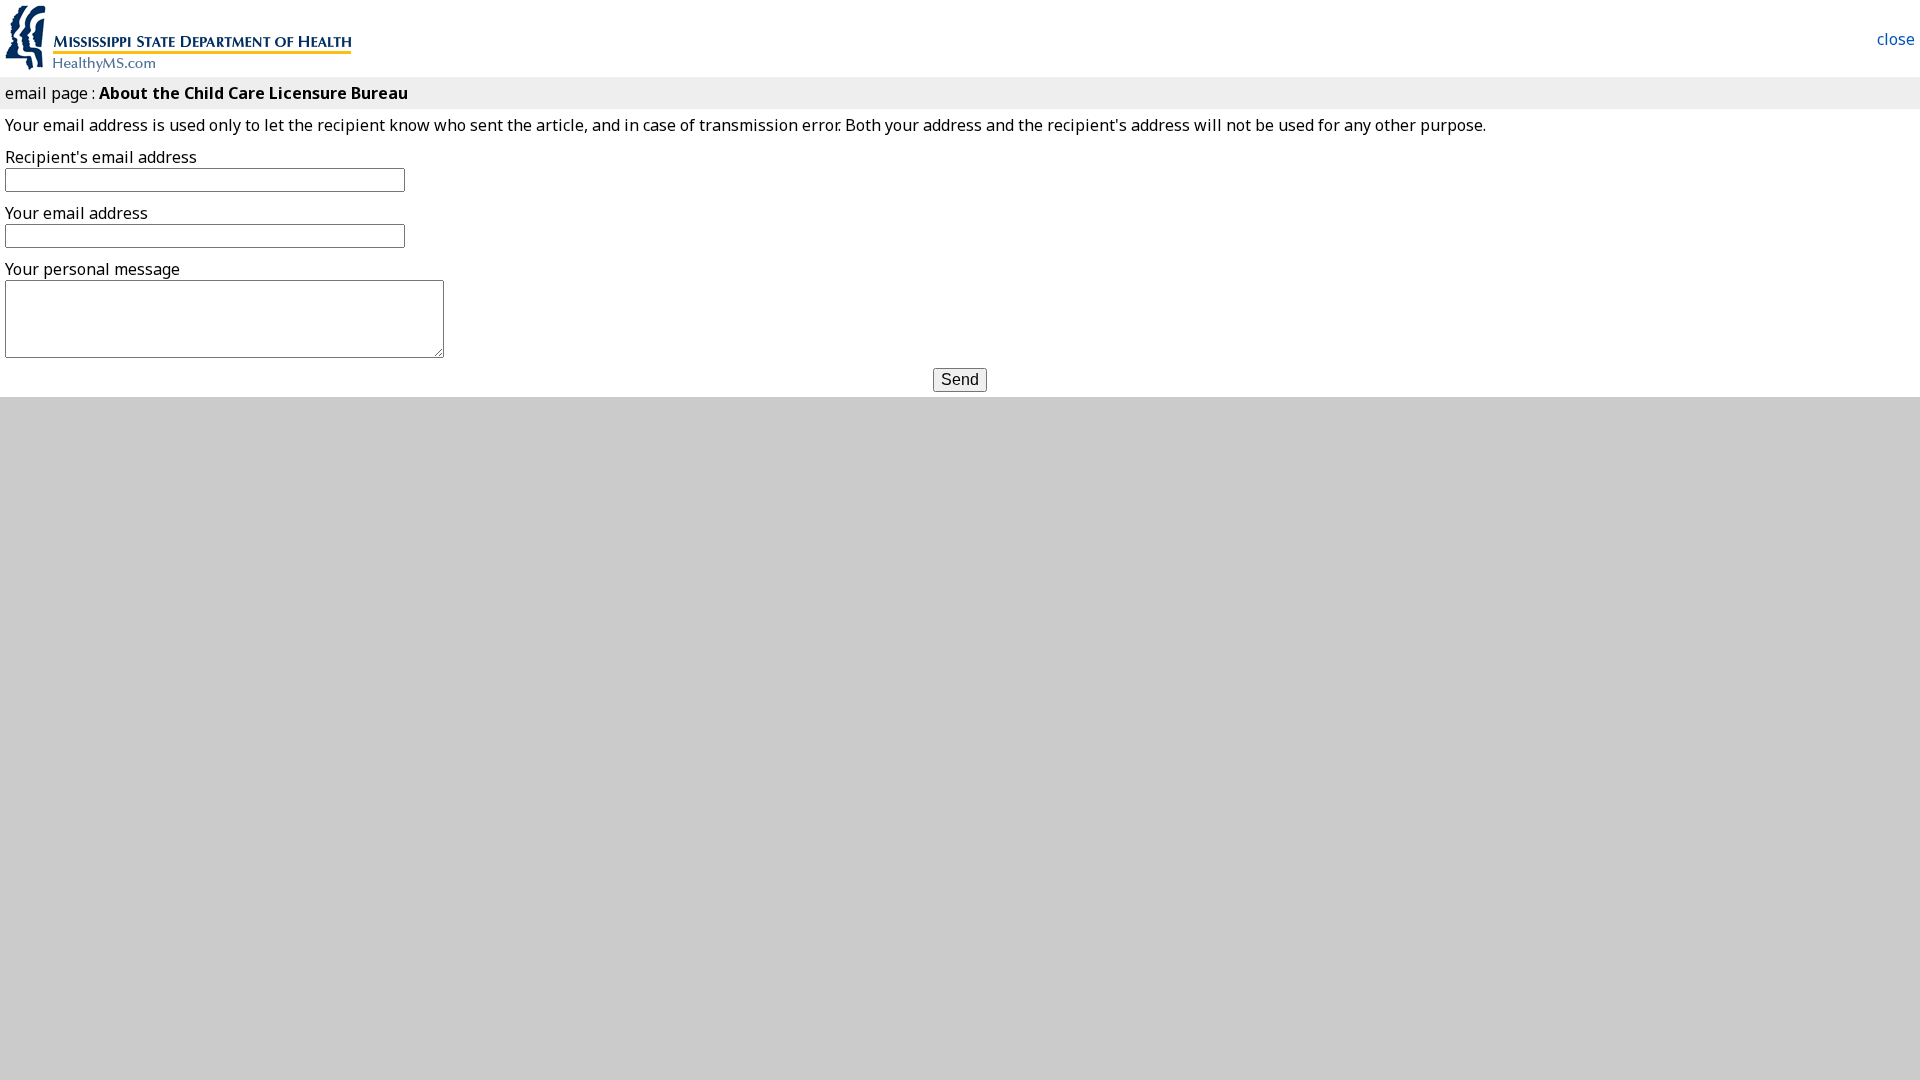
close (1896, 39)
